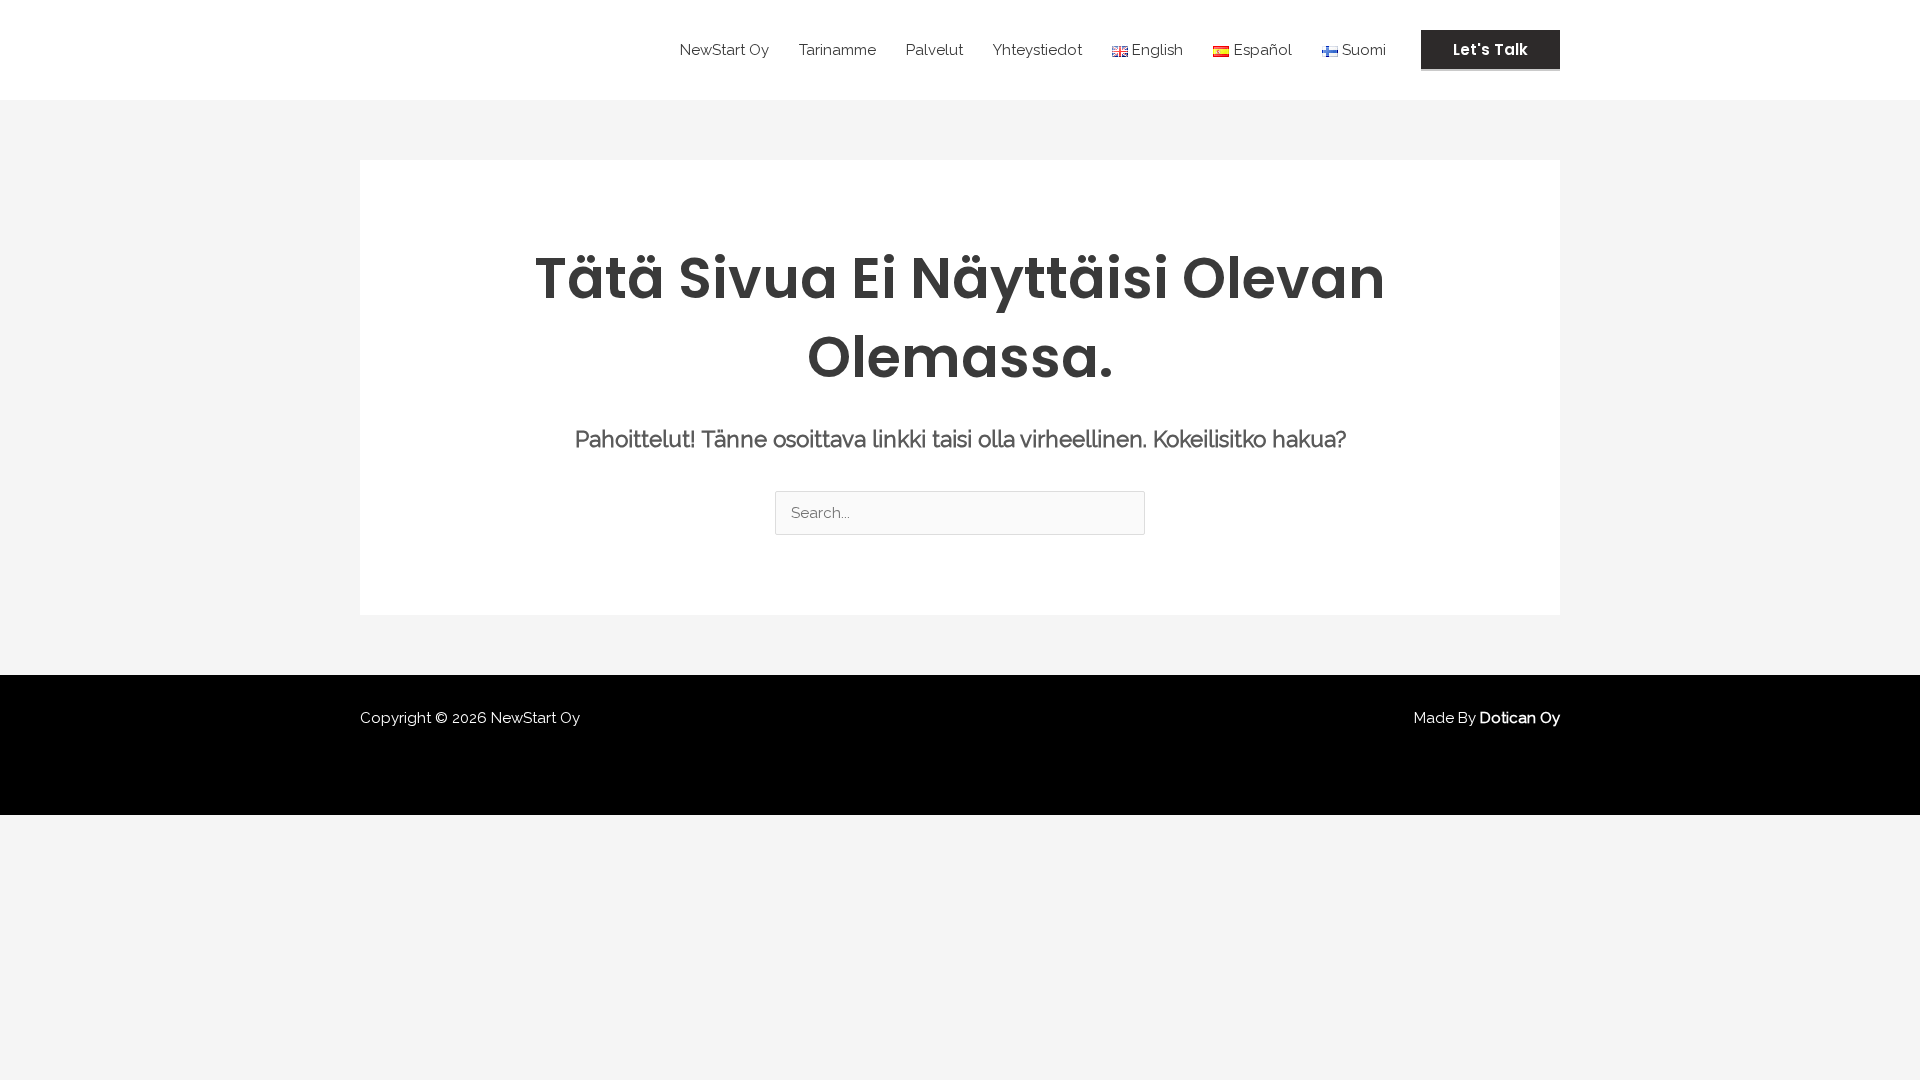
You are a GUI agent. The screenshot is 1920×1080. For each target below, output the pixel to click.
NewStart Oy (724, 50)
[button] (1490, 50)
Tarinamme (837, 50)
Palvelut (934, 50)
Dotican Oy (1520, 718)
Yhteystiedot (1037, 50)
